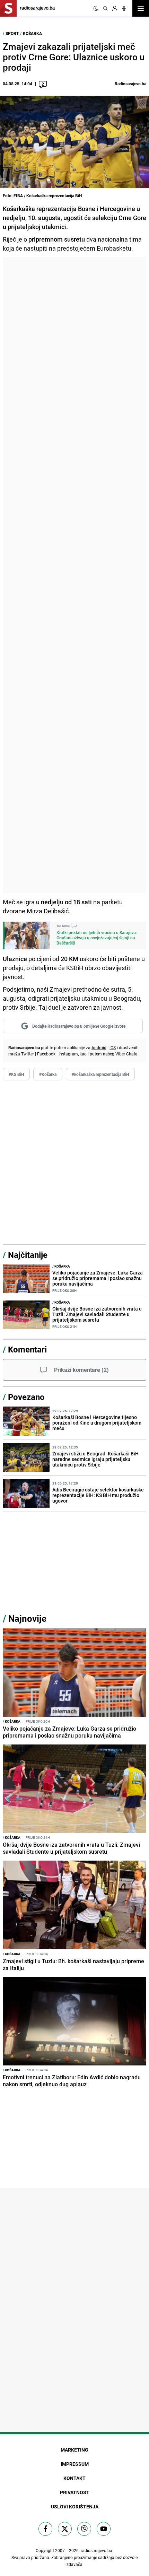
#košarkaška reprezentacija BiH (100, 1074)
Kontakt (74, 2478)
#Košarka (48, 1074)
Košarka (32, 33)
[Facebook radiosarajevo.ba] (45, 2529)
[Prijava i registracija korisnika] (115, 8)
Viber (120, 1054)
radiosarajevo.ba (97, 2550)
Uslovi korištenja (75, 2507)
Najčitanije (28, 1255)
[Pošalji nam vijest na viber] (84, 2529)
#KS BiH (16, 1074)
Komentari (27, 1349)
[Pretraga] (105, 8)
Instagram (68, 1054)
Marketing (74, 2450)
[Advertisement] (74, 575)
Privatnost (75, 2492)
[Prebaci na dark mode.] (96, 8)
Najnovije (27, 1618)
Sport (12, 33)
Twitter (28, 1054)
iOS (113, 1047)
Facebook (46, 1054)
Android (99, 1047)
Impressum (75, 2464)
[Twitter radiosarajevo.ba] (65, 2529)
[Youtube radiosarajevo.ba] (104, 2529)
